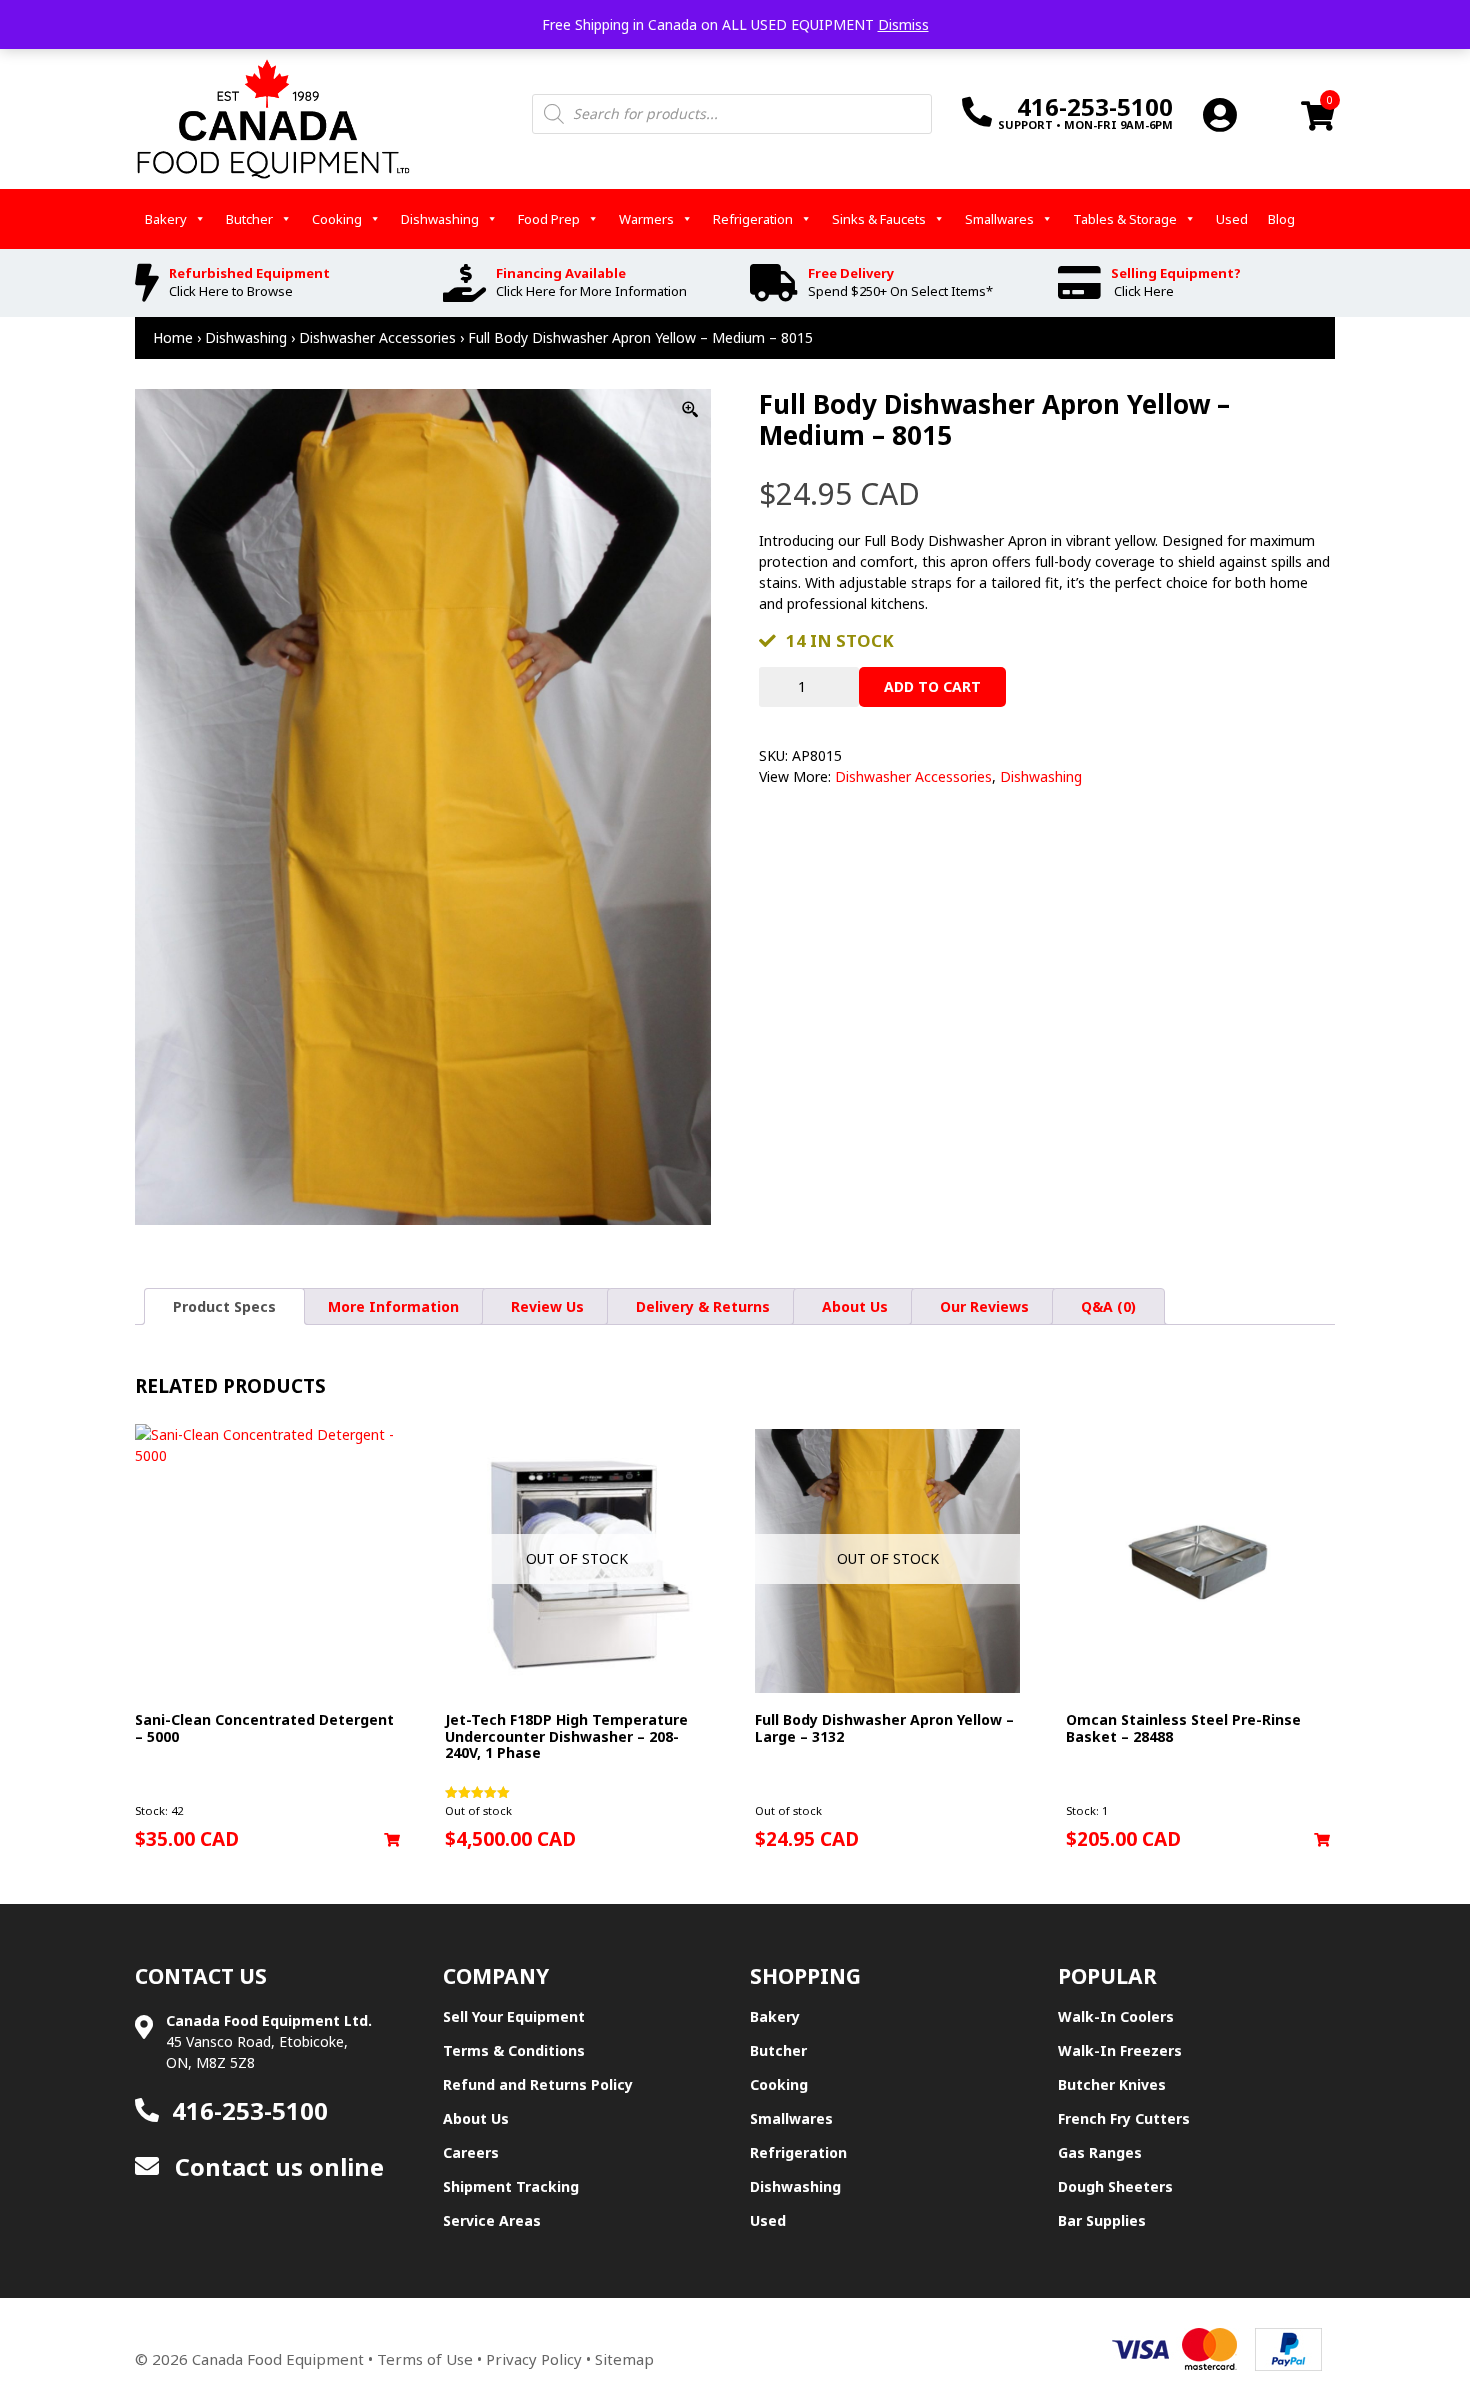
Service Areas (492, 2220)
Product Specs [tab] (224, 1306)
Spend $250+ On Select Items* (900, 291)
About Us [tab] (855, 1306)
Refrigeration (753, 219)
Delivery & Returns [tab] (703, 1306)
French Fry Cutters (1124, 2118)
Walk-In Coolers (1116, 2016)
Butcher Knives (1112, 2084)
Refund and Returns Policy (538, 2084)
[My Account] (1220, 114)
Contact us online (276, 2166)
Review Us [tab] (547, 1306)
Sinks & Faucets (879, 219)
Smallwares (999, 219)
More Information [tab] (393, 1306)
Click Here (1144, 291)
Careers (471, 2152)
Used (1232, 219)
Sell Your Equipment (514, 2016)
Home (173, 337)
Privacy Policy (534, 2359)
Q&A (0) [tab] (1108, 1306)
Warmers (646, 219)
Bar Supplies (1102, 2220)
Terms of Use (425, 2359)
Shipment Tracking (511, 2186)
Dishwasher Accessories (377, 337)
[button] (392, 1840)
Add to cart (932, 686)
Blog (1281, 219)
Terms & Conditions (514, 2050)
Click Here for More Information (591, 291)
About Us (476, 2118)
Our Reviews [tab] (984, 1306)
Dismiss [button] (903, 24)
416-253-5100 (250, 2110)
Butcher (249, 219)
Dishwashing (440, 219)
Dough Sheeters (1115, 2186)
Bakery (166, 219)
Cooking (337, 219)
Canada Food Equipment (278, 2359)
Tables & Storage (1125, 219)
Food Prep (549, 219)
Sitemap (624, 2359)
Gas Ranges (1100, 2152)
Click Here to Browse (231, 291)
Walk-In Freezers (1120, 2050)
